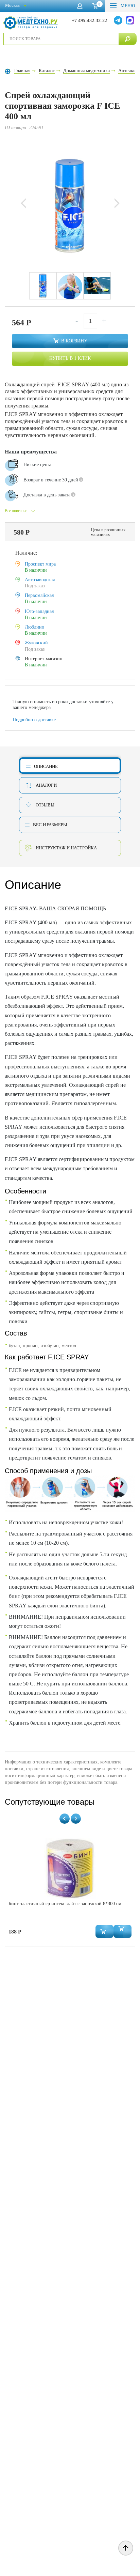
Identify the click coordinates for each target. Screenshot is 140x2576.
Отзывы (45, 805)
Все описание (16, 511)
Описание (46, 766)
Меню (127, 6)
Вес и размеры (50, 825)
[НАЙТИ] (128, 39)
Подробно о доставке (34, 720)
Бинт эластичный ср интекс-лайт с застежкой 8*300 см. (66, 1904)
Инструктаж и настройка (66, 848)
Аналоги (46, 785)
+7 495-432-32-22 (89, 21)
